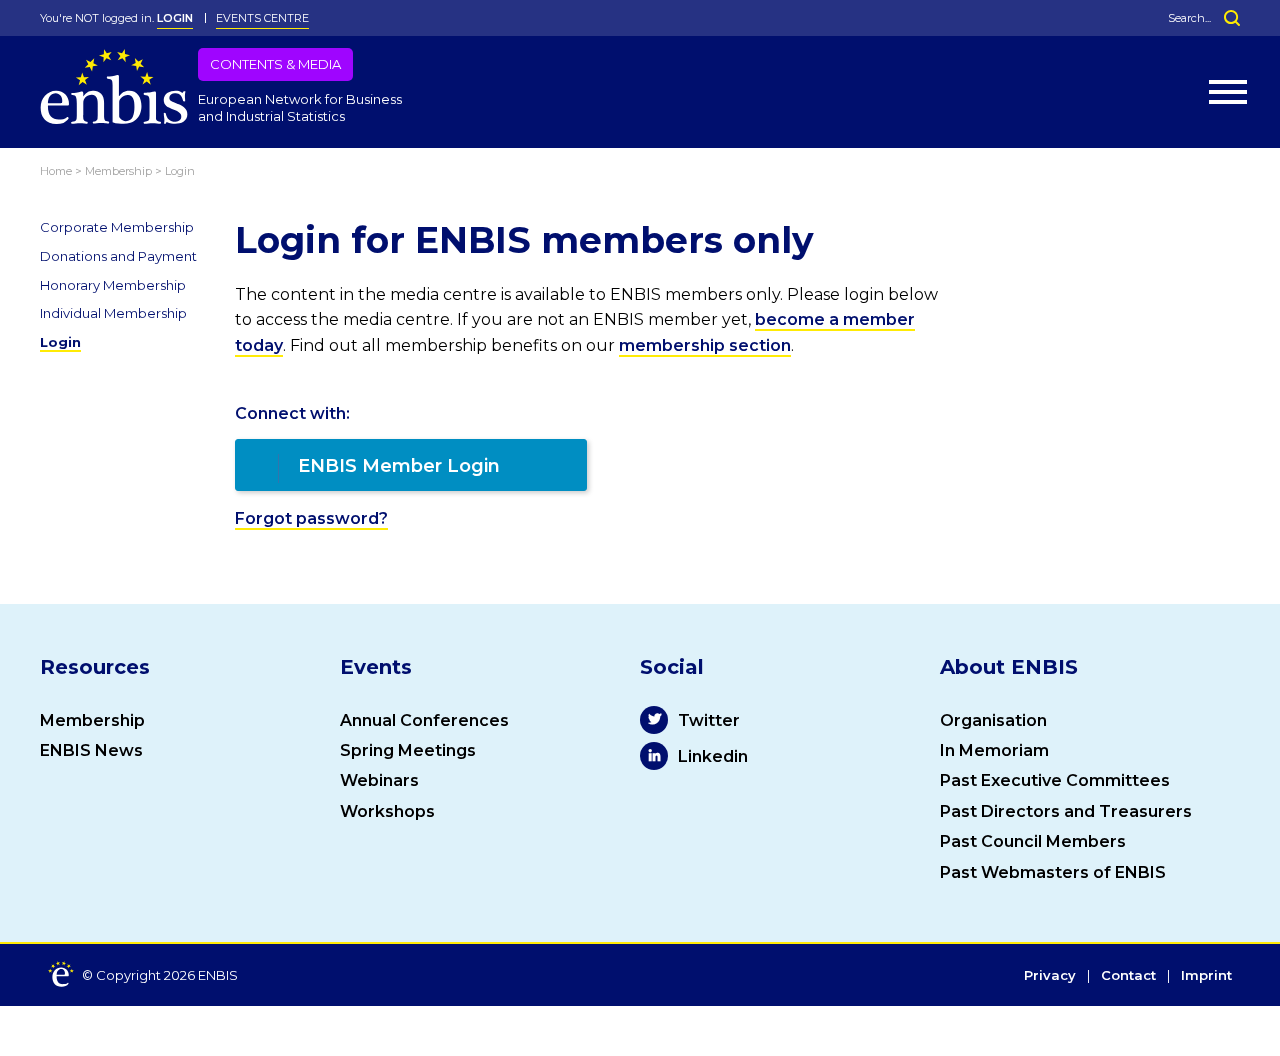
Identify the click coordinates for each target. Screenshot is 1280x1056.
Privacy (1050, 976)
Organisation (993, 720)
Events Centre (262, 18)
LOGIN (175, 18)
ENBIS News (91, 750)
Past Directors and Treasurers (1066, 811)
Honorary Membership (113, 285)
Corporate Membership (117, 227)
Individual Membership (113, 313)
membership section (705, 345)
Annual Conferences (424, 720)
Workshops (387, 811)
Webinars (379, 780)
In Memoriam (994, 750)
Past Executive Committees (1055, 780)
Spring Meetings (408, 750)
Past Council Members (1033, 841)
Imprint (1206, 976)
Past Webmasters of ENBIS (1053, 872)
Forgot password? (311, 518)
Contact (1128, 976)
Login (60, 342)
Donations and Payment (118, 256)
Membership (92, 720)
